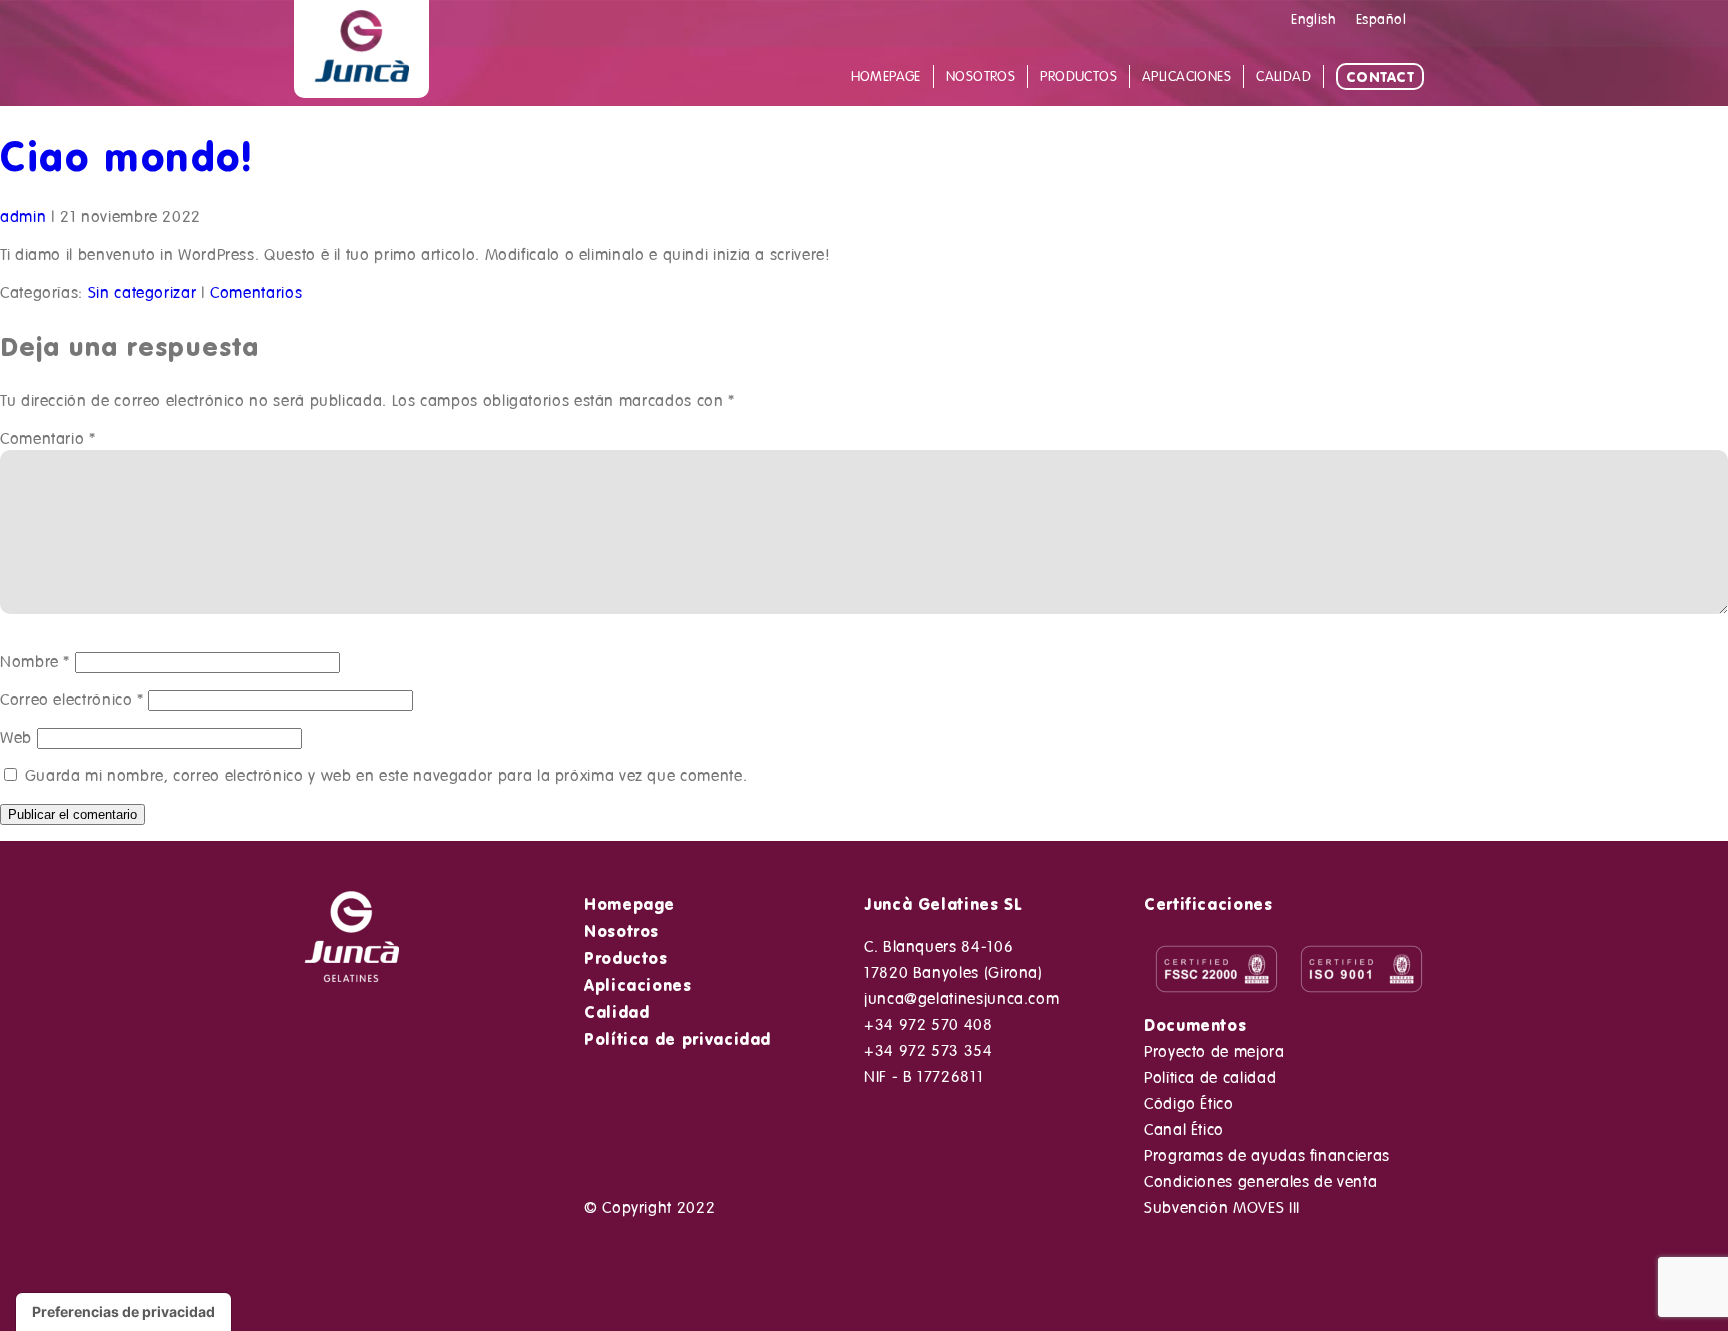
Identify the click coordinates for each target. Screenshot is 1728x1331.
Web (16, 738)
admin (23, 217)
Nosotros (621, 931)
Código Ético (1189, 1104)
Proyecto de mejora (1214, 1052)
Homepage (629, 904)
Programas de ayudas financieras (1267, 1156)
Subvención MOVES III (1222, 1208)
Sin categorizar (142, 293)
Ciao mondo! (127, 155)
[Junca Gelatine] (361, 87)
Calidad (616, 1012)
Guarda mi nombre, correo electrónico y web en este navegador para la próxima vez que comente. (386, 776)
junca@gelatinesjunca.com (961, 999)
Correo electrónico (72, 700)
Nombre (35, 662)
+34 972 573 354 (928, 1051)
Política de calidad (1210, 1078)
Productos (626, 958)
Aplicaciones (638, 985)
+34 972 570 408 (928, 1025)
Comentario (48, 439)
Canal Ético (1184, 1130)
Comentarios (256, 293)
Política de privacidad (677, 1039)
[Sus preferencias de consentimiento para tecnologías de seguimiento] (123, 1312)
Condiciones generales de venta (1260, 1182)
